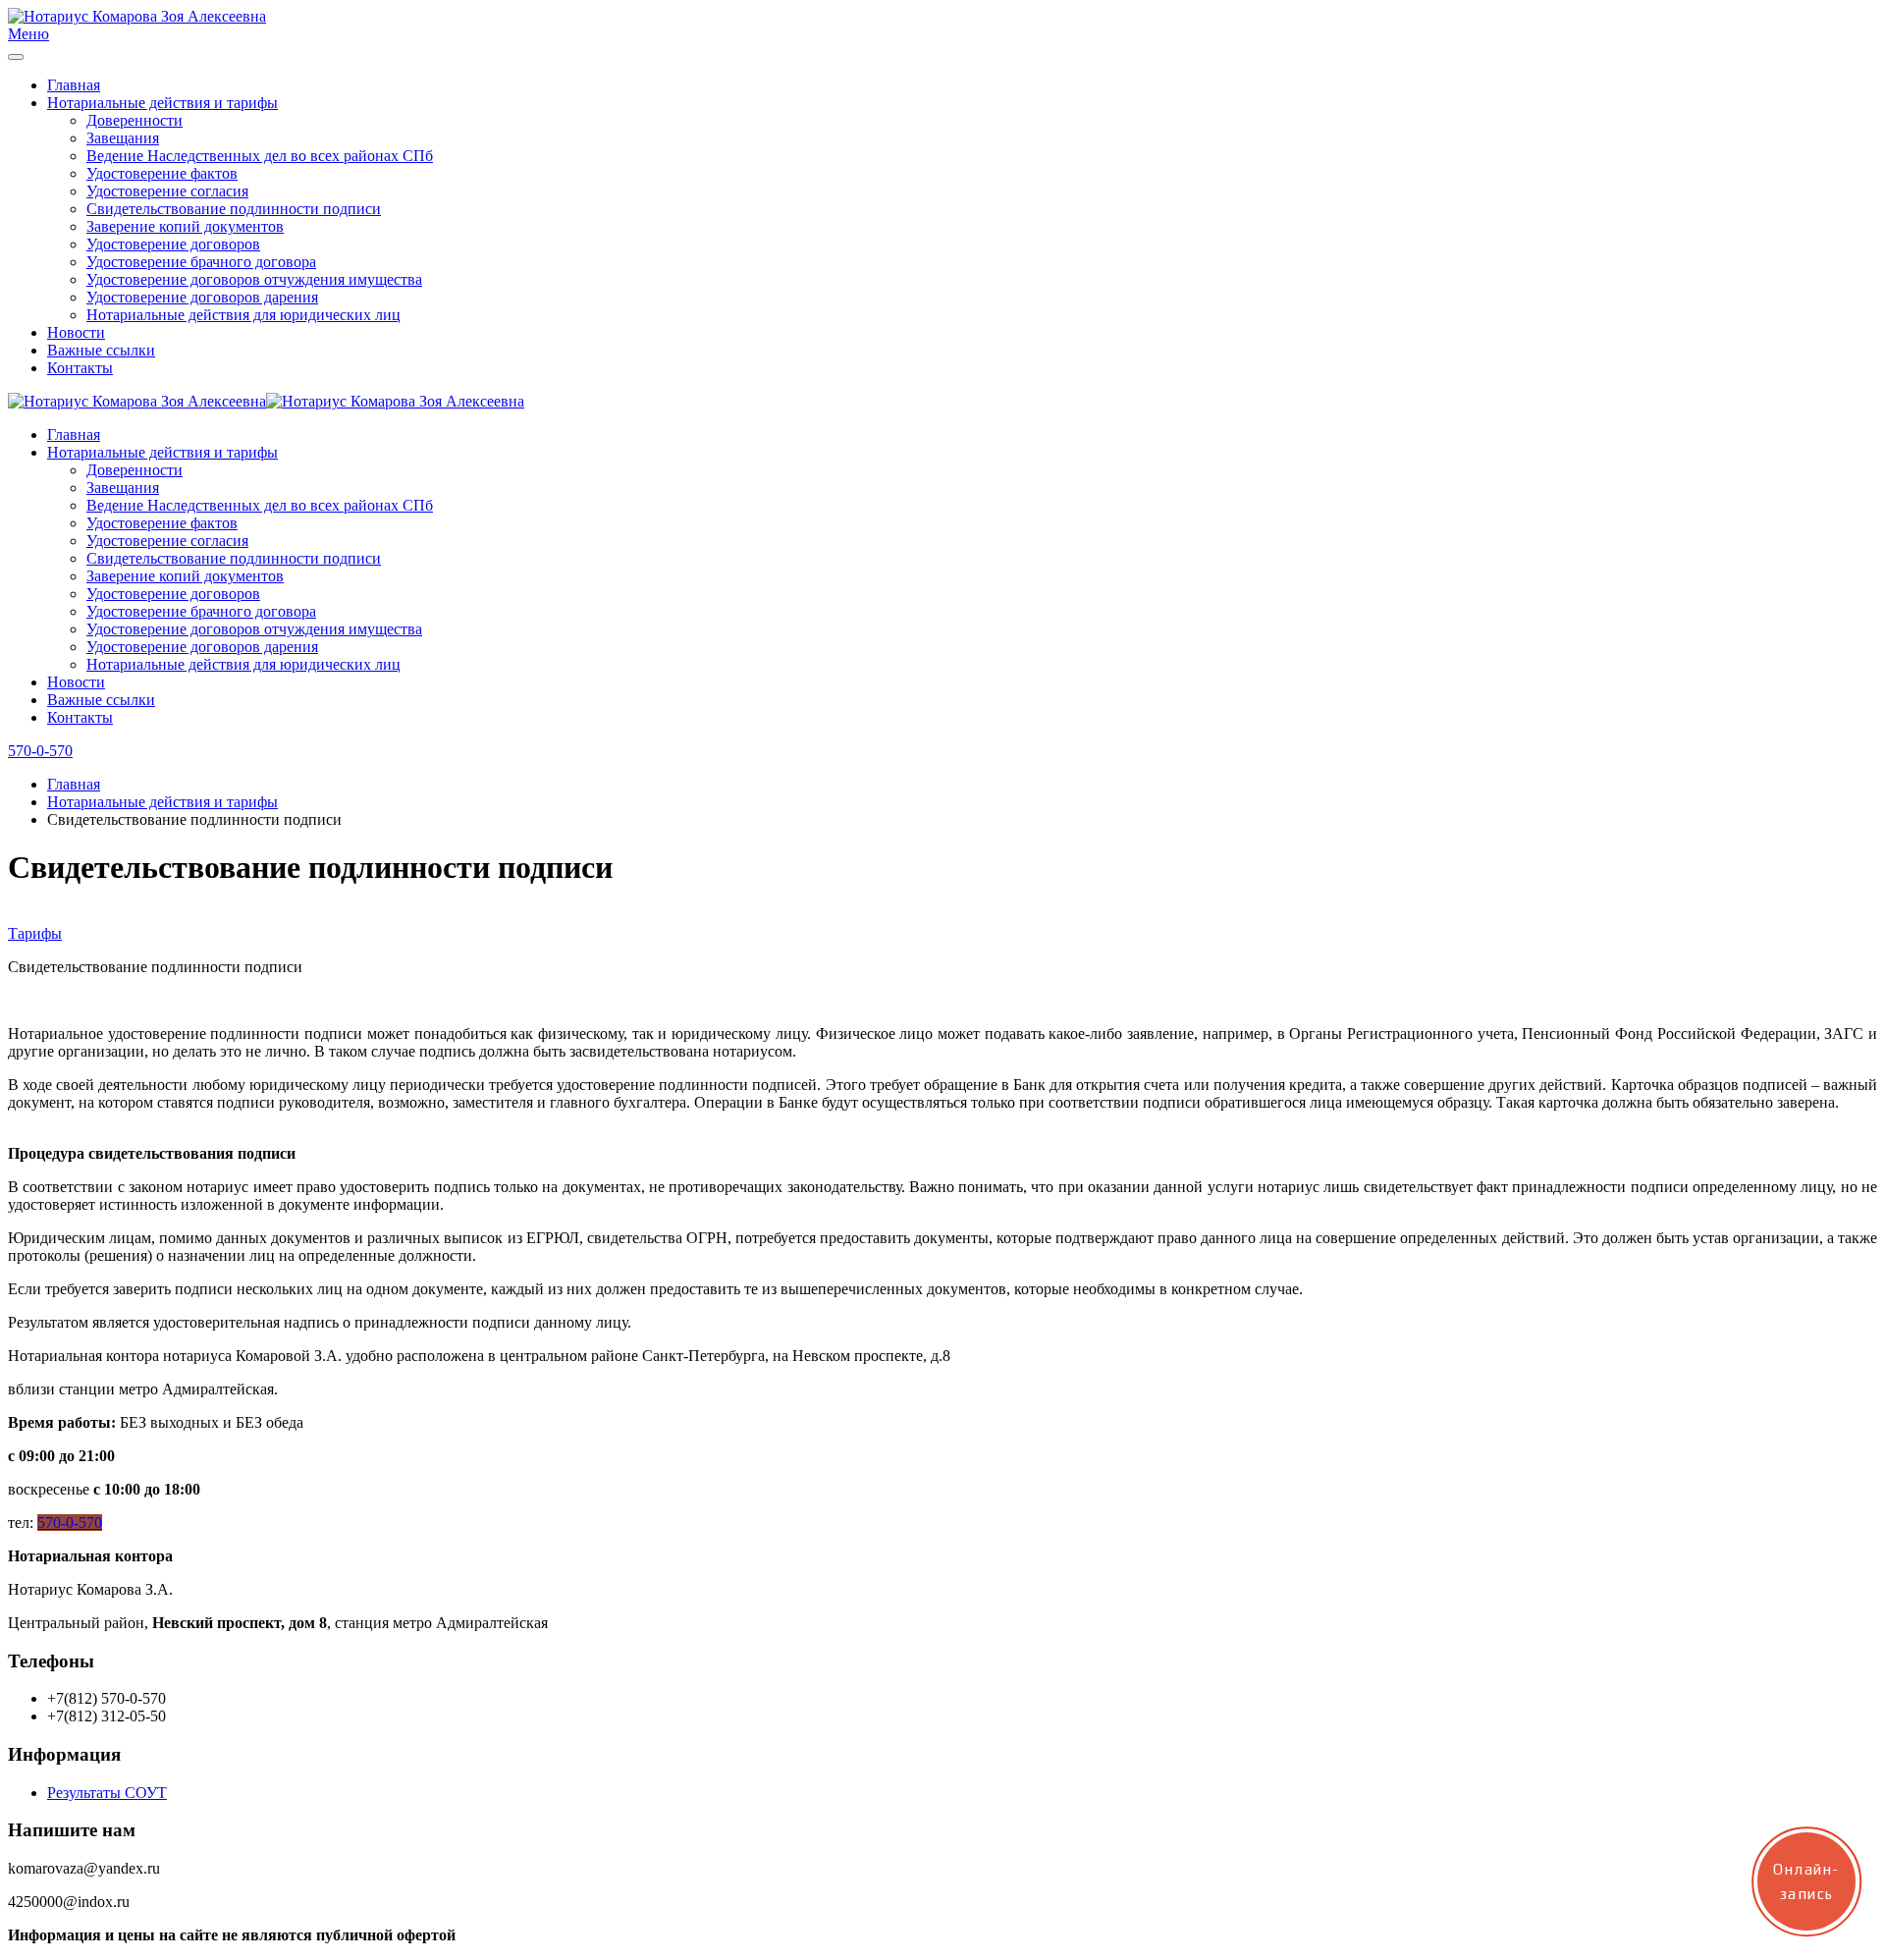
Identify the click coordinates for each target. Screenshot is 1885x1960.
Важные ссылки (101, 350)
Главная (74, 85)
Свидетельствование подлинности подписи (234, 209)
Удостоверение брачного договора (201, 262)
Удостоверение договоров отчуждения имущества (254, 279)
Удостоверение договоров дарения (202, 297)
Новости (76, 332)
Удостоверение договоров (173, 244)
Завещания (123, 138)
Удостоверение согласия (167, 191)
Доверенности (135, 120)
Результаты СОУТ (107, 1793)
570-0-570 (40, 751)
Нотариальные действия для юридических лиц (243, 315)
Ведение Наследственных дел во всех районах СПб (260, 156)
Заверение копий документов (185, 226)
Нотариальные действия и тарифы (162, 103)
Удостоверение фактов (162, 173)
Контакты (80, 368)
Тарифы (35, 933)
